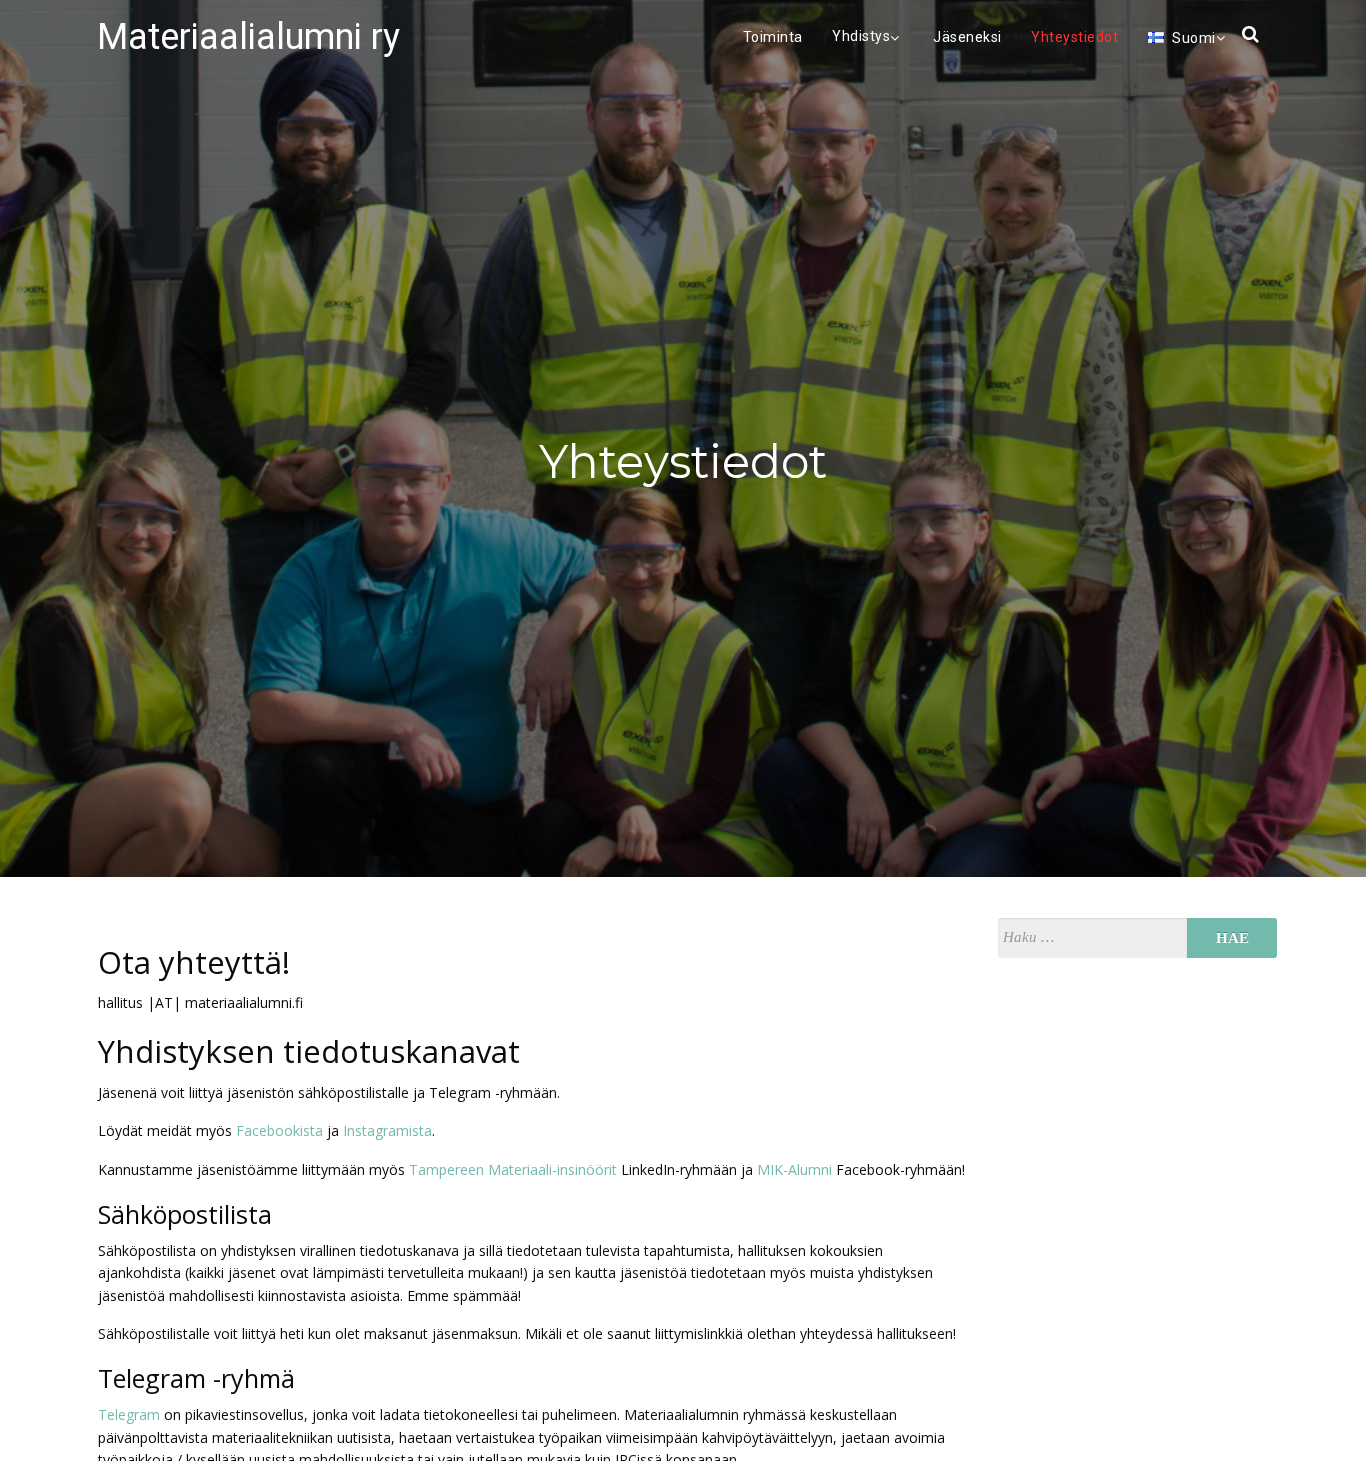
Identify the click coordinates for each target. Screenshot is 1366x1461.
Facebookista (279, 1130)
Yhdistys (861, 36)
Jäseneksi (967, 37)
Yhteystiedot (1074, 37)
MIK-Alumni (794, 1169)
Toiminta (773, 37)
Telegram (129, 1414)
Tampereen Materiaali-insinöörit (513, 1169)
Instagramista (387, 1130)
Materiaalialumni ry (248, 37)
